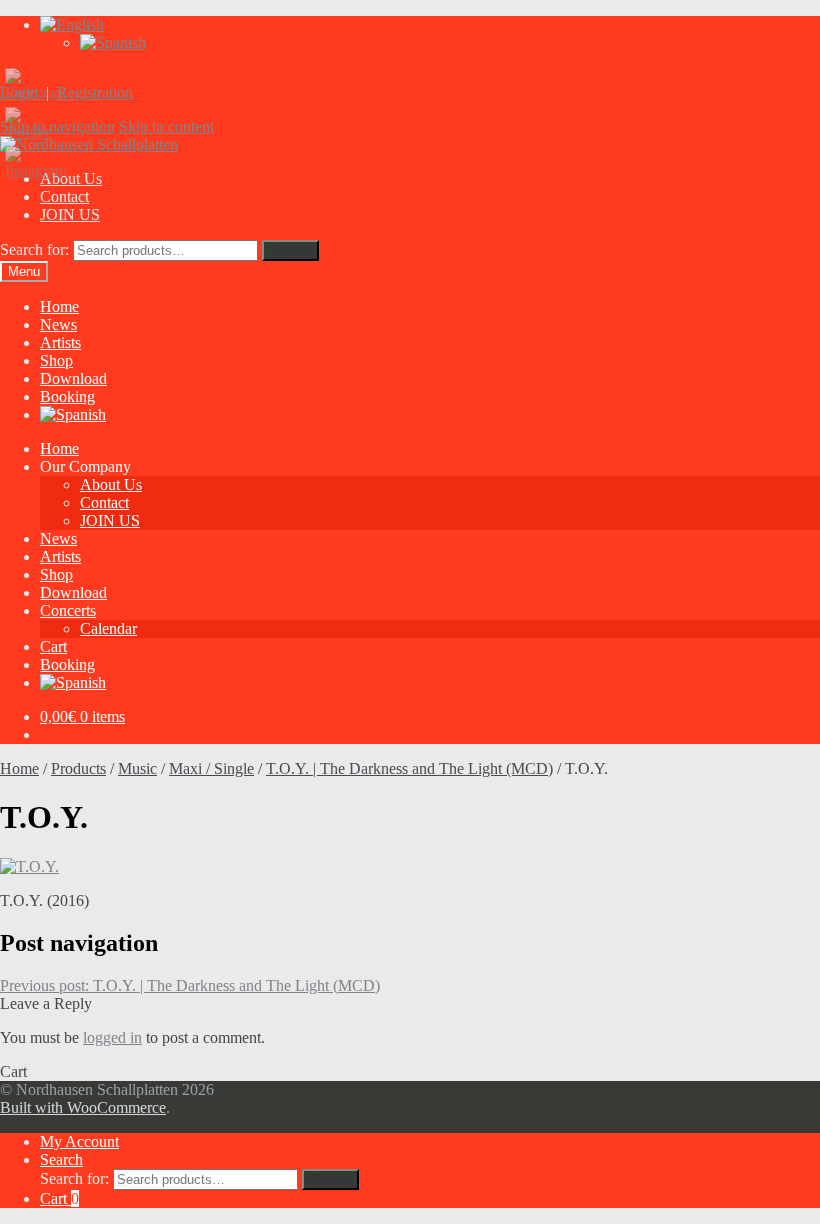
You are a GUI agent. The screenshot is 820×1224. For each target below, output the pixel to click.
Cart (53, 646)
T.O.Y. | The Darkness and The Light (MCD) (409, 768)
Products (78, 768)
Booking (67, 396)
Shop (56, 360)
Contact (64, 196)
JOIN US (70, 214)
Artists (60, 342)
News (58, 324)
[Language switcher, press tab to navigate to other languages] (72, 24)
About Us (111, 484)
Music (137, 768)
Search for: (34, 249)
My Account (79, 1141)
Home (59, 306)
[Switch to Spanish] (113, 42)
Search (290, 250)
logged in (112, 1037)
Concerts (68, 610)
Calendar (108, 628)
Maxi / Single (211, 768)
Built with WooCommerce (83, 1107)
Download (73, 378)
